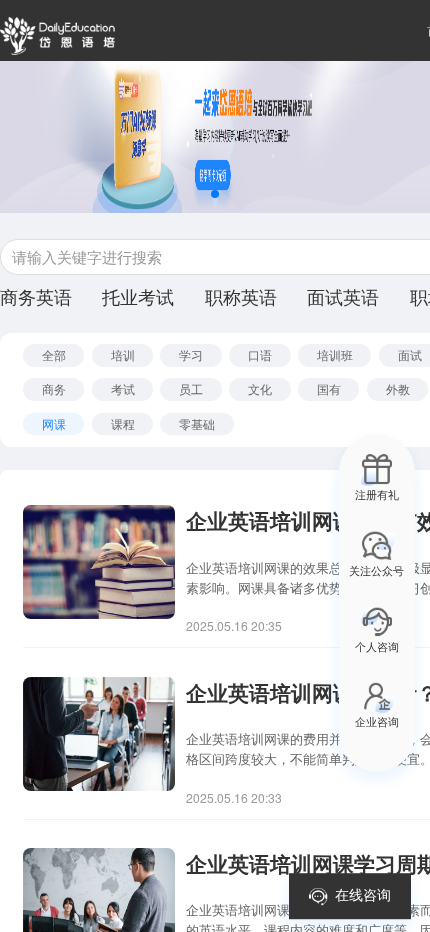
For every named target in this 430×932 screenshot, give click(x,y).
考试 (123, 388)
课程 (123, 423)
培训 (123, 354)
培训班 (335, 354)
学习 (191, 354)
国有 (329, 388)
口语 (260, 354)
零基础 (197, 423)
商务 (54, 388)
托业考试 (138, 298)
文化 (260, 388)
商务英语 (36, 298)
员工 (191, 388)
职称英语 (241, 298)
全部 (54, 354)
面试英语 (343, 298)
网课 (54, 423)
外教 (398, 388)
